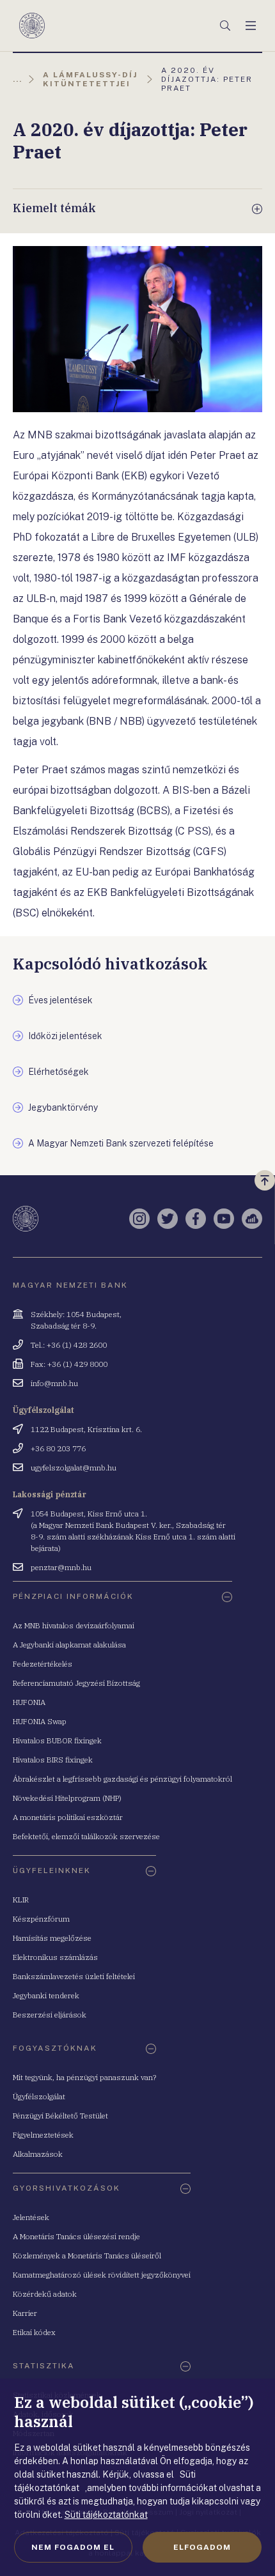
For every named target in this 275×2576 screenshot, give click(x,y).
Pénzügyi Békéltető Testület (60, 2116)
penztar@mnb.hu (61, 1567)
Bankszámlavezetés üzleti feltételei (74, 1976)
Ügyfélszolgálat (39, 2096)
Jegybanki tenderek (46, 1995)
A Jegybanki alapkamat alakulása (69, 1645)
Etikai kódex (34, 2332)
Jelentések (31, 2217)
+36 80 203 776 (58, 1448)
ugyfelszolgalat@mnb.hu (74, 1468)
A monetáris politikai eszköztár (68, 1817)
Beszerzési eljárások (50, 2015)
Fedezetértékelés (43, 1664)
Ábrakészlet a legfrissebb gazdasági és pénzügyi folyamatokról (122, 1779)
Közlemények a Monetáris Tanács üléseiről (87, 2256)
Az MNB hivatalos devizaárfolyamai (74, 1625)
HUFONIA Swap (40, 1721)
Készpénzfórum (41, 1919)
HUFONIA (29, 1702)
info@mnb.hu (54, 1383)
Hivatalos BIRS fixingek (53, 1760)
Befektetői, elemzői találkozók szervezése (86, 1836)
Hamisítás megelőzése (52, 1938)
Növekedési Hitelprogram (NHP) (67, 1798)
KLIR (21, 1900)
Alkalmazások (38, 2154)
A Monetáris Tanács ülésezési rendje (76, 2236)
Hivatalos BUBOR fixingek (57, 1740)
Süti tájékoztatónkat (106, 2515)
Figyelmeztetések (43, 2135)
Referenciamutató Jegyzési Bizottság (76, 1683)
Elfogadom (202, 2547)
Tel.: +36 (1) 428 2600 (69, 1345)
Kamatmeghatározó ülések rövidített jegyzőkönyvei (102, 2275)
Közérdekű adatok (45, 2294)
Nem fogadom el (73, 2547)
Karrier (25, 2313)
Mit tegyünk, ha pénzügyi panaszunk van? (84, 2077)
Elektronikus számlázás (55, 1957)
